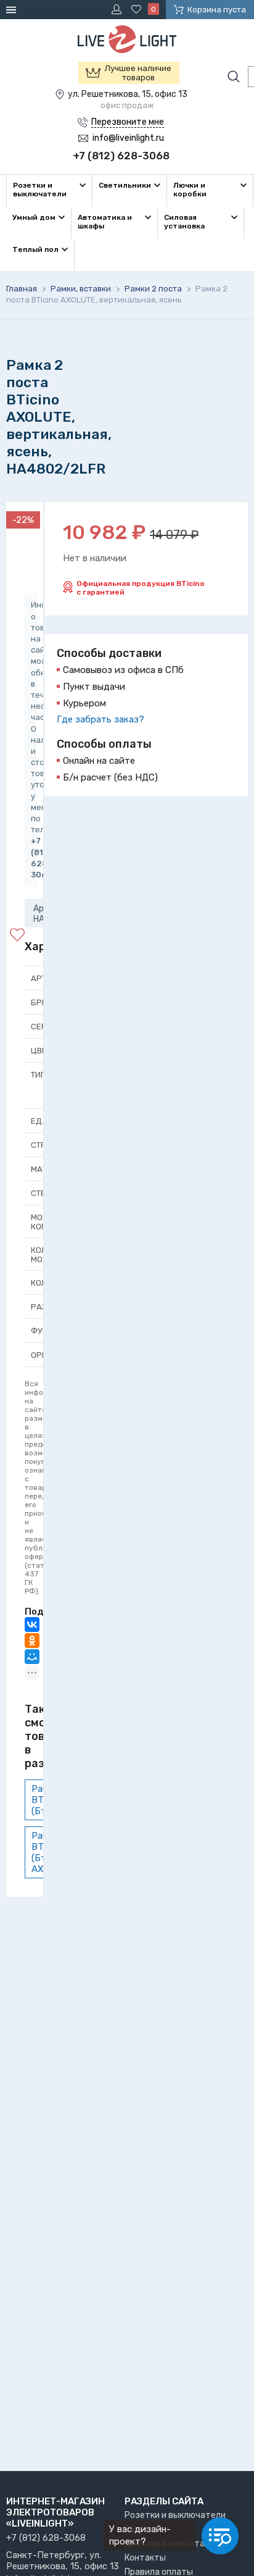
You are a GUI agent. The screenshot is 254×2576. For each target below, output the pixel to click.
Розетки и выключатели (175, 2515)
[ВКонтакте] (32, 1625)
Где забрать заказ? (100, 719)
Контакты (145, 2558)
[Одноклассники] (32, 1641)
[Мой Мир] (32, 1657)
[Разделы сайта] (13, 10)
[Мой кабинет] (118, 9)
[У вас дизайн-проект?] (220, 2536)
